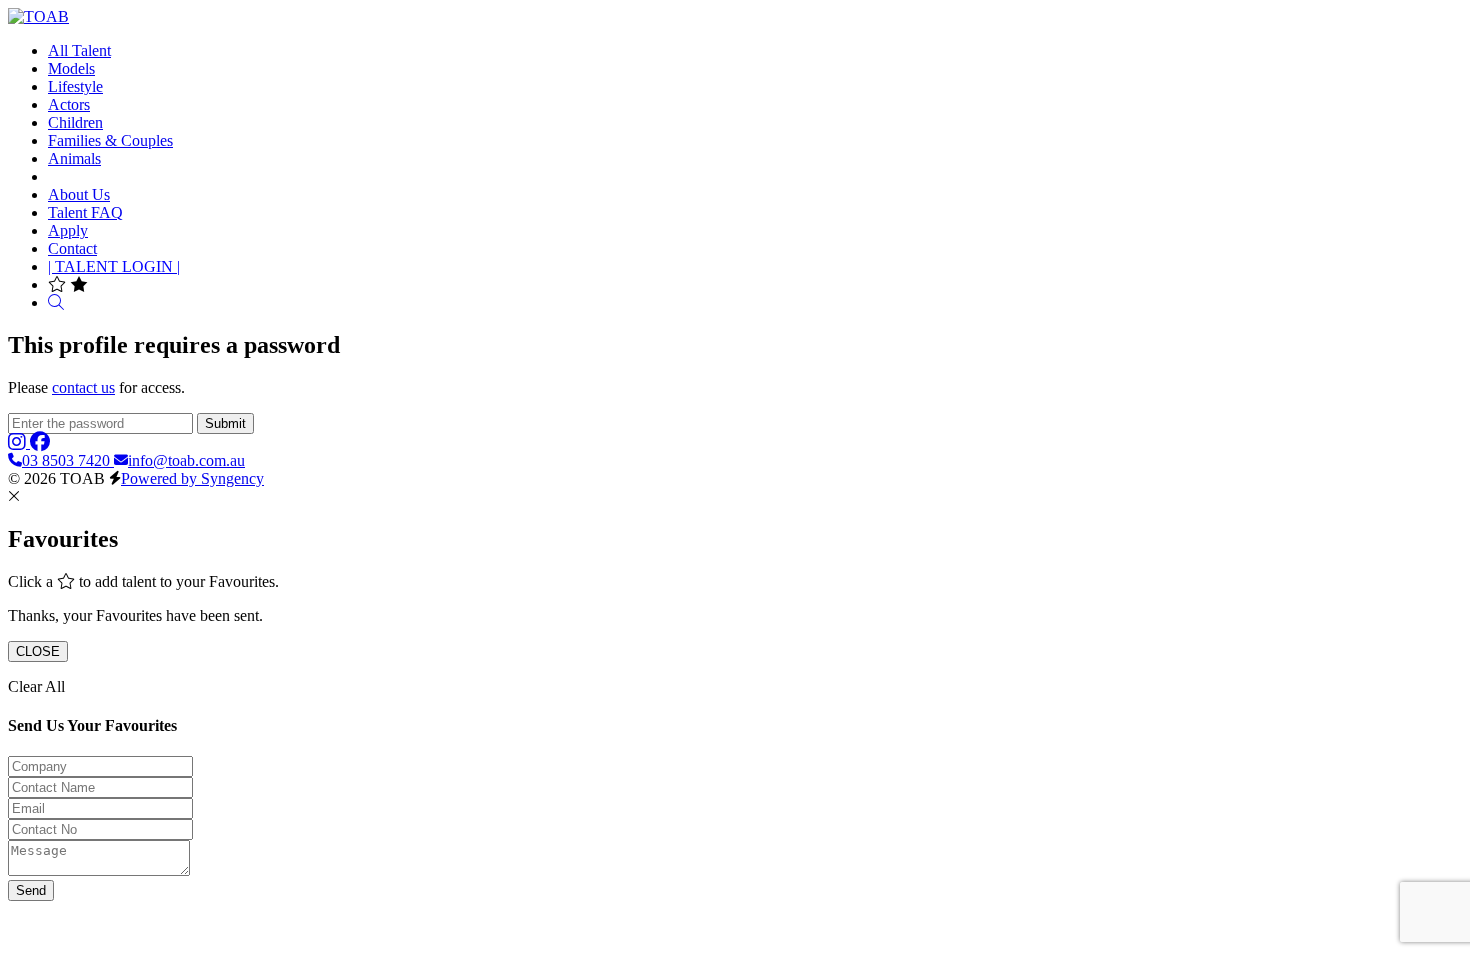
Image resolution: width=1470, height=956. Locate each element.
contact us (83, 387)
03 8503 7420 (68, 460)
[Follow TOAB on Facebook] (40, 442)
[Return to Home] (38, 16)
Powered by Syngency (192, 478)
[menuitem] (79, 50)
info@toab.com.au (186, 460)
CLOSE (38, 651)
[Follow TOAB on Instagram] (19, 442)
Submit (225, 423)
